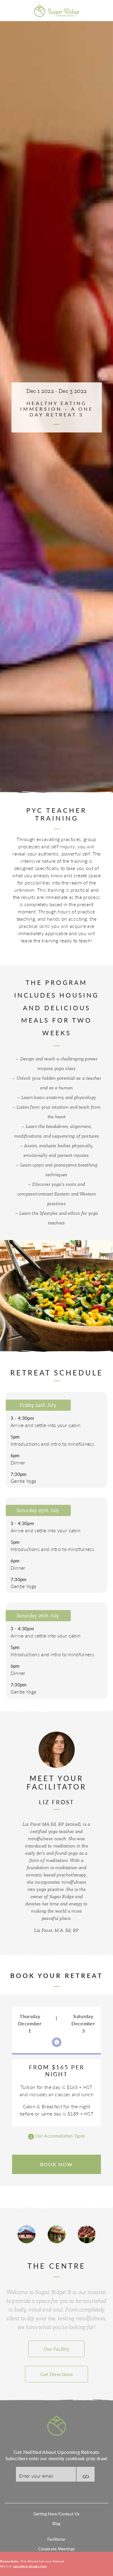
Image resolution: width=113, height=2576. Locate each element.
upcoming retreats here (30, 2566)
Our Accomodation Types (60, 2136)
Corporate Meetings (57, 2549)
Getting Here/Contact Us (56, 2514)
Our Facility (57, 2349)
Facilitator (56, 2539)
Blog (56, 2524)
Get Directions (56, 2374)
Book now (56, 2164)
